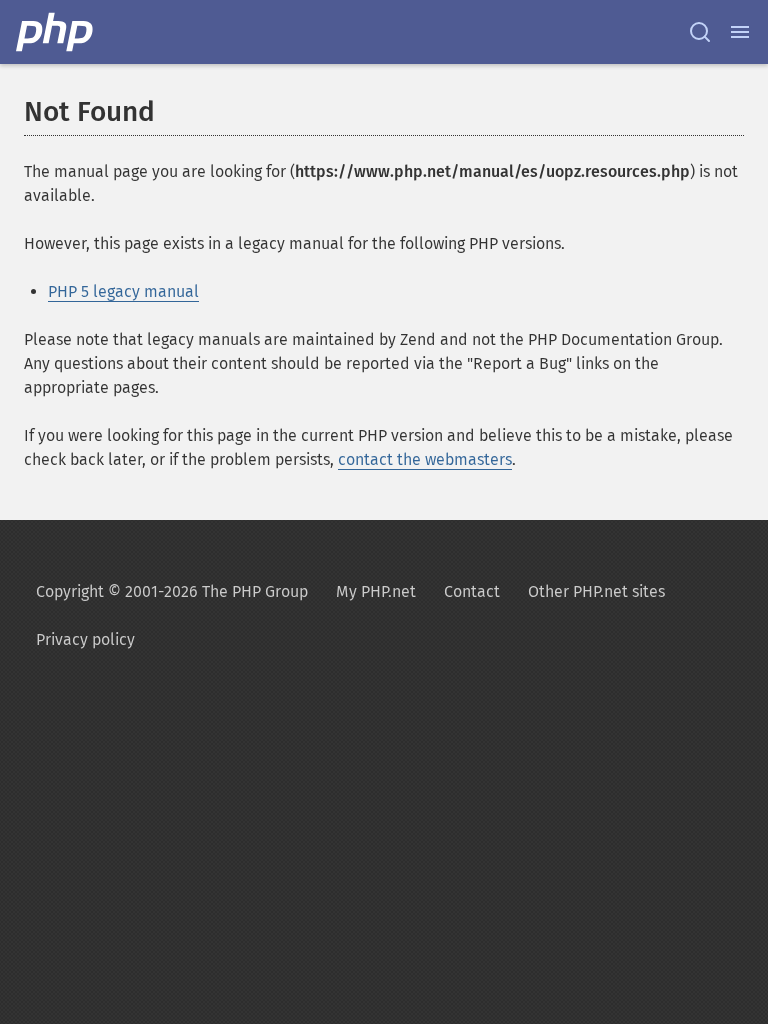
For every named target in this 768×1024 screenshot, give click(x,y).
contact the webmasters (425, 459)
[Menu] (740, 32)
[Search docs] (700, 32)
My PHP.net (376, 591)
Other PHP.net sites (596, 591)
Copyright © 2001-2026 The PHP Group (172, 591)
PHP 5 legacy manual (123, 291)
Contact (472, 591)
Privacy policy (85, 639)
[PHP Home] (56, 32)
